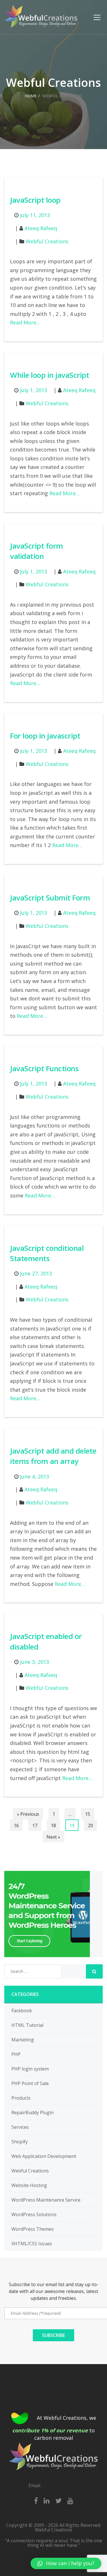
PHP (16, 2054)
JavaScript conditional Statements (47, 1253)
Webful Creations (47, 241)
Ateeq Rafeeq (41, 228)
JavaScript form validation (37, 551)
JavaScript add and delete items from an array (53, 1456)
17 (35, 1825)
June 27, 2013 (36, 1273)
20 (90, 1825)
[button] (66, 2563)
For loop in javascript (45, 736)
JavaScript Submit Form (50, 898)
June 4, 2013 (35, 1476)
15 (88, 1814)
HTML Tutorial (27, 2025)
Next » (53, 1837)
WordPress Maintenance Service (46, 2200)
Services (20, 2127)
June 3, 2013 (35, 1662)
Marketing (23, 2040)
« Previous (28, 1814)
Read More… (25, 322)
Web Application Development (44, 2156)
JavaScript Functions (44, 1068)
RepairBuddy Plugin (33, 2112)
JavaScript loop (35, 200)
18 (53, 1825)
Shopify (20, 2142)
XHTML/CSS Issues (32, 2244)
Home (31, 96)
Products (21, 2098)
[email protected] (60, 2485)
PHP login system (30, 2069)
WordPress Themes (33, 2229)
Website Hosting (29, 2185)
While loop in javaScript (50, 375)
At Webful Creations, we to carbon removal (54, 2428)
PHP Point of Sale (30, 2083)
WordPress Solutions (34, 2214)
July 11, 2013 (35, 215)
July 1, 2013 (34, 390)
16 (16, 1825)
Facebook (22, 2011)
